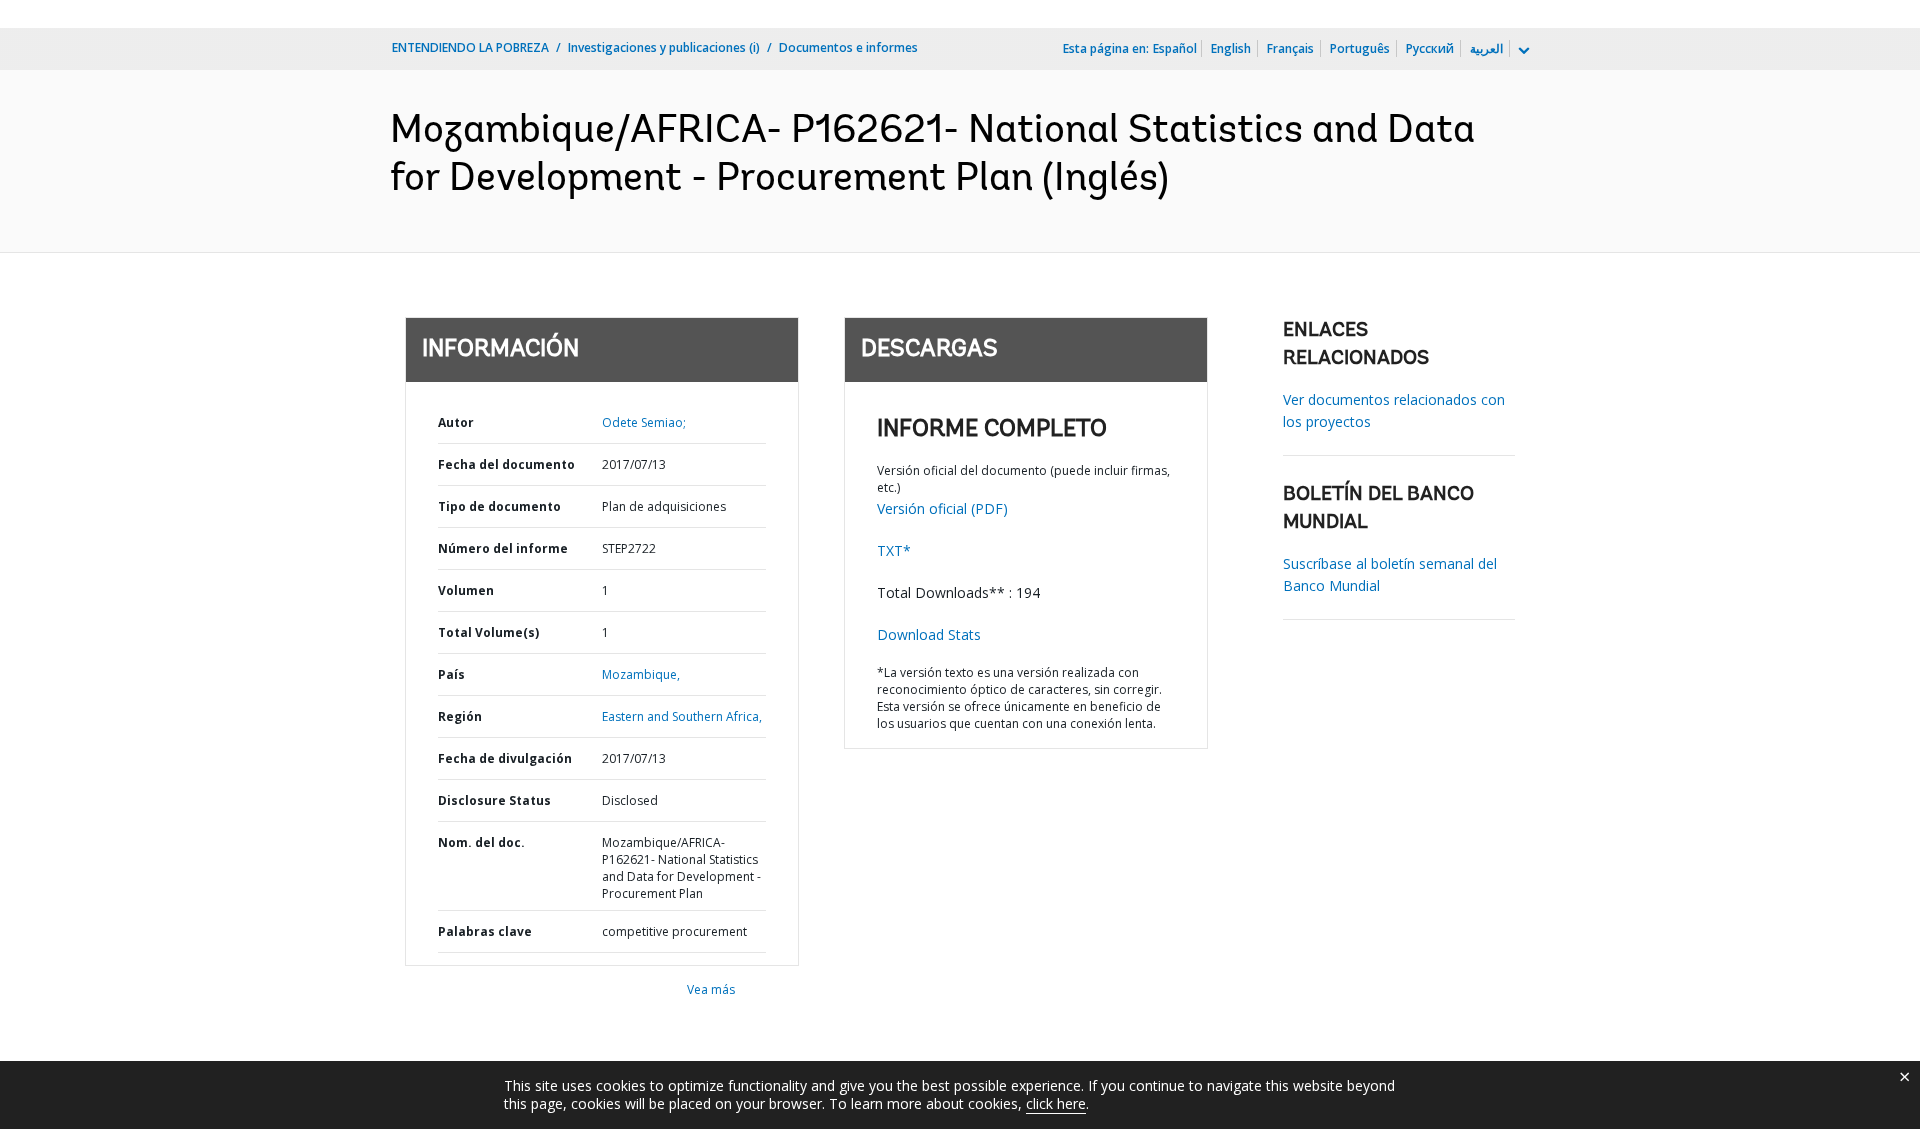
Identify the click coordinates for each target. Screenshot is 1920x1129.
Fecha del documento (506, 464)
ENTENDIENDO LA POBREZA (470, 47)
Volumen (466, 590)
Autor (456, 422)
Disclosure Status (494, 800)
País (451, 674)
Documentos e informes (848, 47)
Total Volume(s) (488, 632)
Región (460, 716)
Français (1290, 48)
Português (1360, 48)
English (1231, 48)
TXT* (894, 550)
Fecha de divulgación (505, 758)
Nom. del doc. (481, 842)
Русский (1430, 48)
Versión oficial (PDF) (942, 508)
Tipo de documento (499, 506)
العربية (1486, 48)
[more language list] (1522, 51)
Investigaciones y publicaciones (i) (664, 47)
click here (1056, 1103)
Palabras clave (485, 931)
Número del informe (503, 548)
